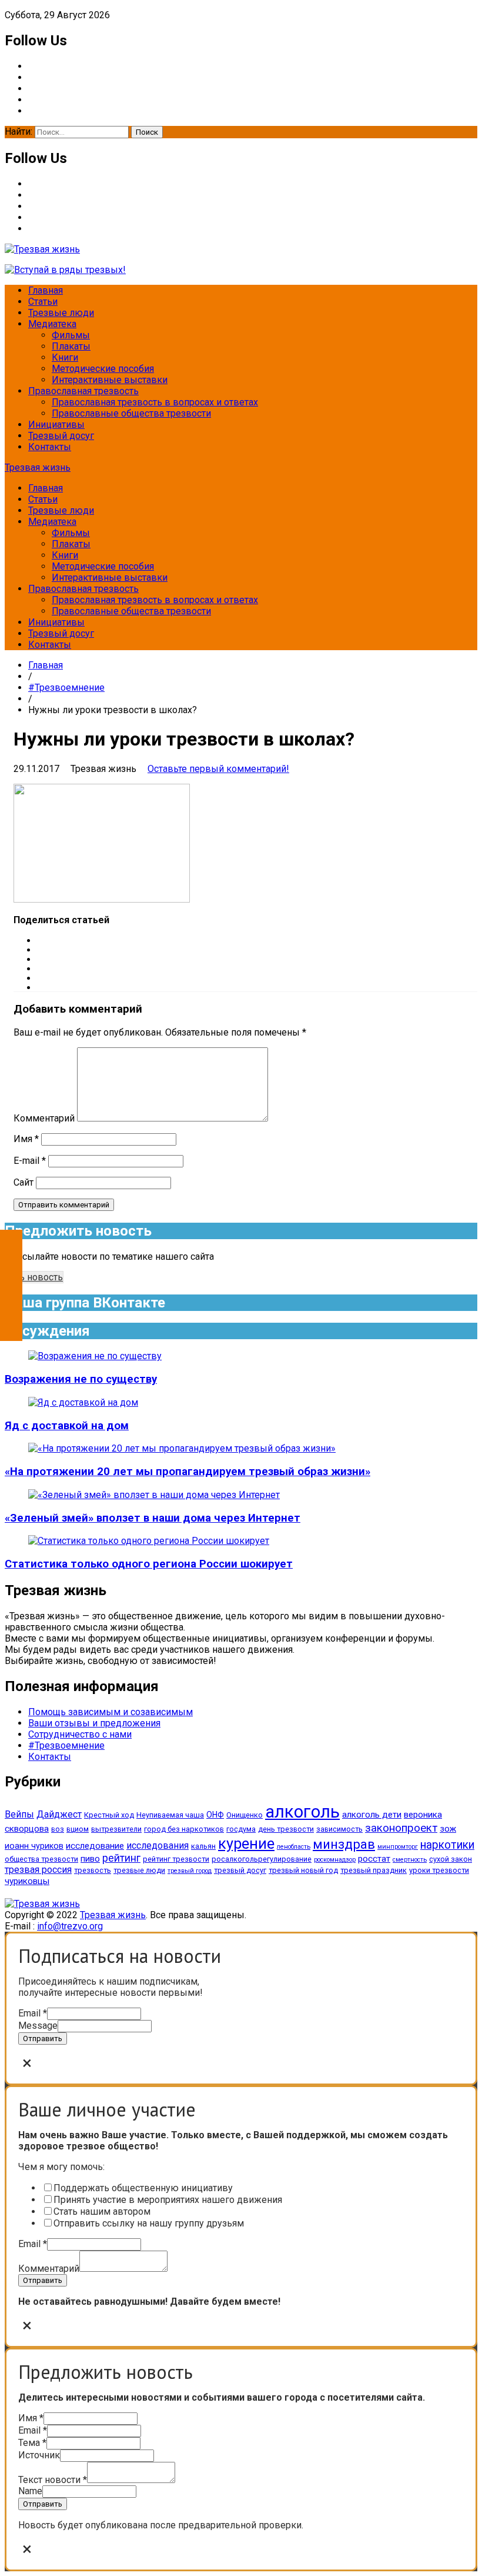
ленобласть (294, 1847)
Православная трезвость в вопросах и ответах (155, 402)
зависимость (339, 1829)
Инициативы (56, 425)
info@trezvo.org (70, 1926)
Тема (32, 2443)
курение (246, 1843)
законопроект (401, 1828)
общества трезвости (41, 1859)
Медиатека (52, 324)
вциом (78, 1829)
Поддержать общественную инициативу (143, 2188)
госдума (241, 1829)
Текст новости (53, 2480)
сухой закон (451, 1859)
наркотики (447, 1845)
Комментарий (44, 1118)
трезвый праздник (374, 1870)
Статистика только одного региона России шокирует (149, 1564)
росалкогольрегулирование (262, 1859)
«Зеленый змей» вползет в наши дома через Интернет (153, 1518)
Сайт (24, 1182)
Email (33, 2013)
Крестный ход (109, 1815)
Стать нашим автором (102, 2211)
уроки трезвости (439, 1870)
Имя (26, 1139)
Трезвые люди (61, 313)
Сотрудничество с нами (80, 1734)
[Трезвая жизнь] (42, 1904)
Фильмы (71, 335)
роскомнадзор (335, 1860)
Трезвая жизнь (38, 467)
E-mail (30, 1161)
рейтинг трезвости (176, 1859)
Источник (39, 2455)
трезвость (93, 1870)
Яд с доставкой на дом (67, 1426)
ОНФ (215, 1815)
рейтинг (121, 1858)
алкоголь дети (372, 1815)
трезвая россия (38, 1870)
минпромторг (398, 1847)
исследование (95, 1846)
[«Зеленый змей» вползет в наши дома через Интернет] (154, 1495)
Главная (46, 290)
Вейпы (19, 1814)
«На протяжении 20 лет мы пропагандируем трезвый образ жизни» (188, 1472)
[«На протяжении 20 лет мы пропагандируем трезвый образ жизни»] (182, 1448)
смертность (410, 1860)
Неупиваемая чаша (170, 1815)
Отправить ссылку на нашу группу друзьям (149, 2223)
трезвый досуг (240, 1870)
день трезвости (286, 1829)
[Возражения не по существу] (95, 1356)
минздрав (344, 1844)
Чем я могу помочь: (61, 2167)
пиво (90, 1859)
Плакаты (71, 346)
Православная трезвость (83, 391)
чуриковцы (27, 1881)
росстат (374, 1859)
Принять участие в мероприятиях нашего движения (168, 2200)
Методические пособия (103, 369)
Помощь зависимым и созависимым (111, 1712)
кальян (203, 1846)
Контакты (50, 447)
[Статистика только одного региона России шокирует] (149, 1541)
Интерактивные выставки (110, 380)
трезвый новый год (303, 1870)
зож (448, 1829)
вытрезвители (116, 1829)
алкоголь (302, 1812)
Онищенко (245, 1815)
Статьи (43, 302)
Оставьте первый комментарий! (218, 769)
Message (38, 2026)
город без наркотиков (184, 1829)
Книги (65, 357)
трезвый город (190, 1871)
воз (58, 1829)
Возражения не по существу (81, 1379)
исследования (158, 1846)
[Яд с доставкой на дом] (83, 1402)
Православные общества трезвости (131, 413)
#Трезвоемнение (66, 688)
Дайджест (59, 1814)
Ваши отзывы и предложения (94, 1723)
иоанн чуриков (34, 1846)
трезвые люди (139, 1870)
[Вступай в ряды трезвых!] (65, 270)
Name (30, 2491)
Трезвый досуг (61, 436)
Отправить (43, 2038)
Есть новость (34, 1277)
